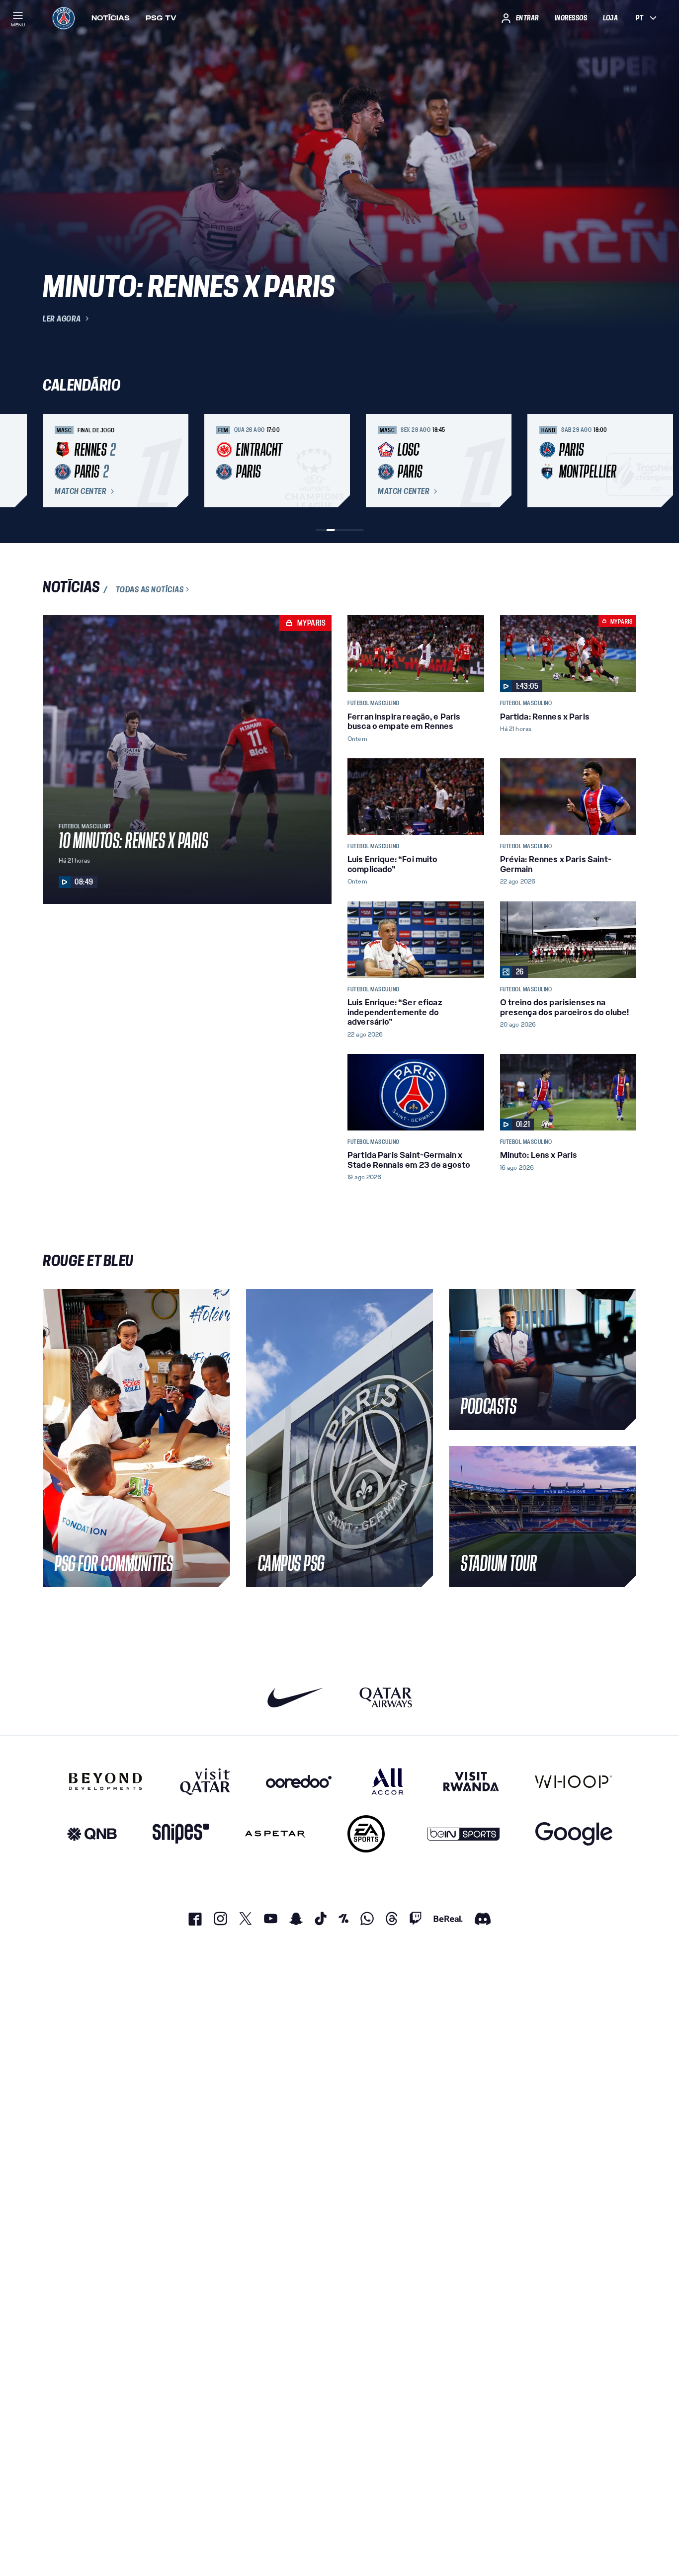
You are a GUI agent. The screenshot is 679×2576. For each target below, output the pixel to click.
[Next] (624, 461)
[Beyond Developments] (106, 1781)
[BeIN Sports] (463, 1834)
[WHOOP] (573, 1781)
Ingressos (571, 18)
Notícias (111, 18)
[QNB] (92, 1834)
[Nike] (296, 1697)
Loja (610, 18)
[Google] (574, 1834)
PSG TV (161, 18)
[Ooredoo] (299, 1781)
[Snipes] (181, 1834)
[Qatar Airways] (386, 1697)
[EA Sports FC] (366, 1834)
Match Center (81, 491)
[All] (387, 1781)
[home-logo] (64, 18)
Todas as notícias (150, 589)
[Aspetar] (275, 1834)
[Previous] (55, 461)
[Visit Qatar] (205, 1781)
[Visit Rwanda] (471, 1781)
